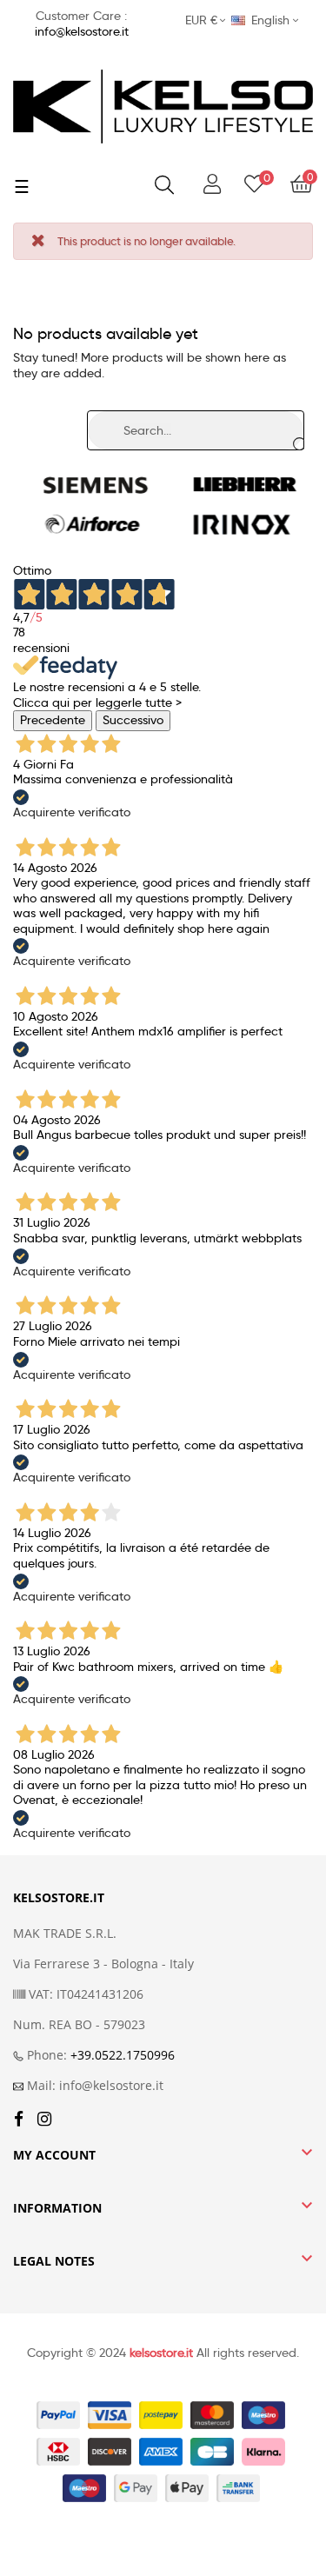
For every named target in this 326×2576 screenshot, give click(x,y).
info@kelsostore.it (82, 31)
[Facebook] (19, 2120)
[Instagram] (44, 2120)
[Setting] (212, 185)
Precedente (53, 720)
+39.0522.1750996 (123, 2055)
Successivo (133, 720)
